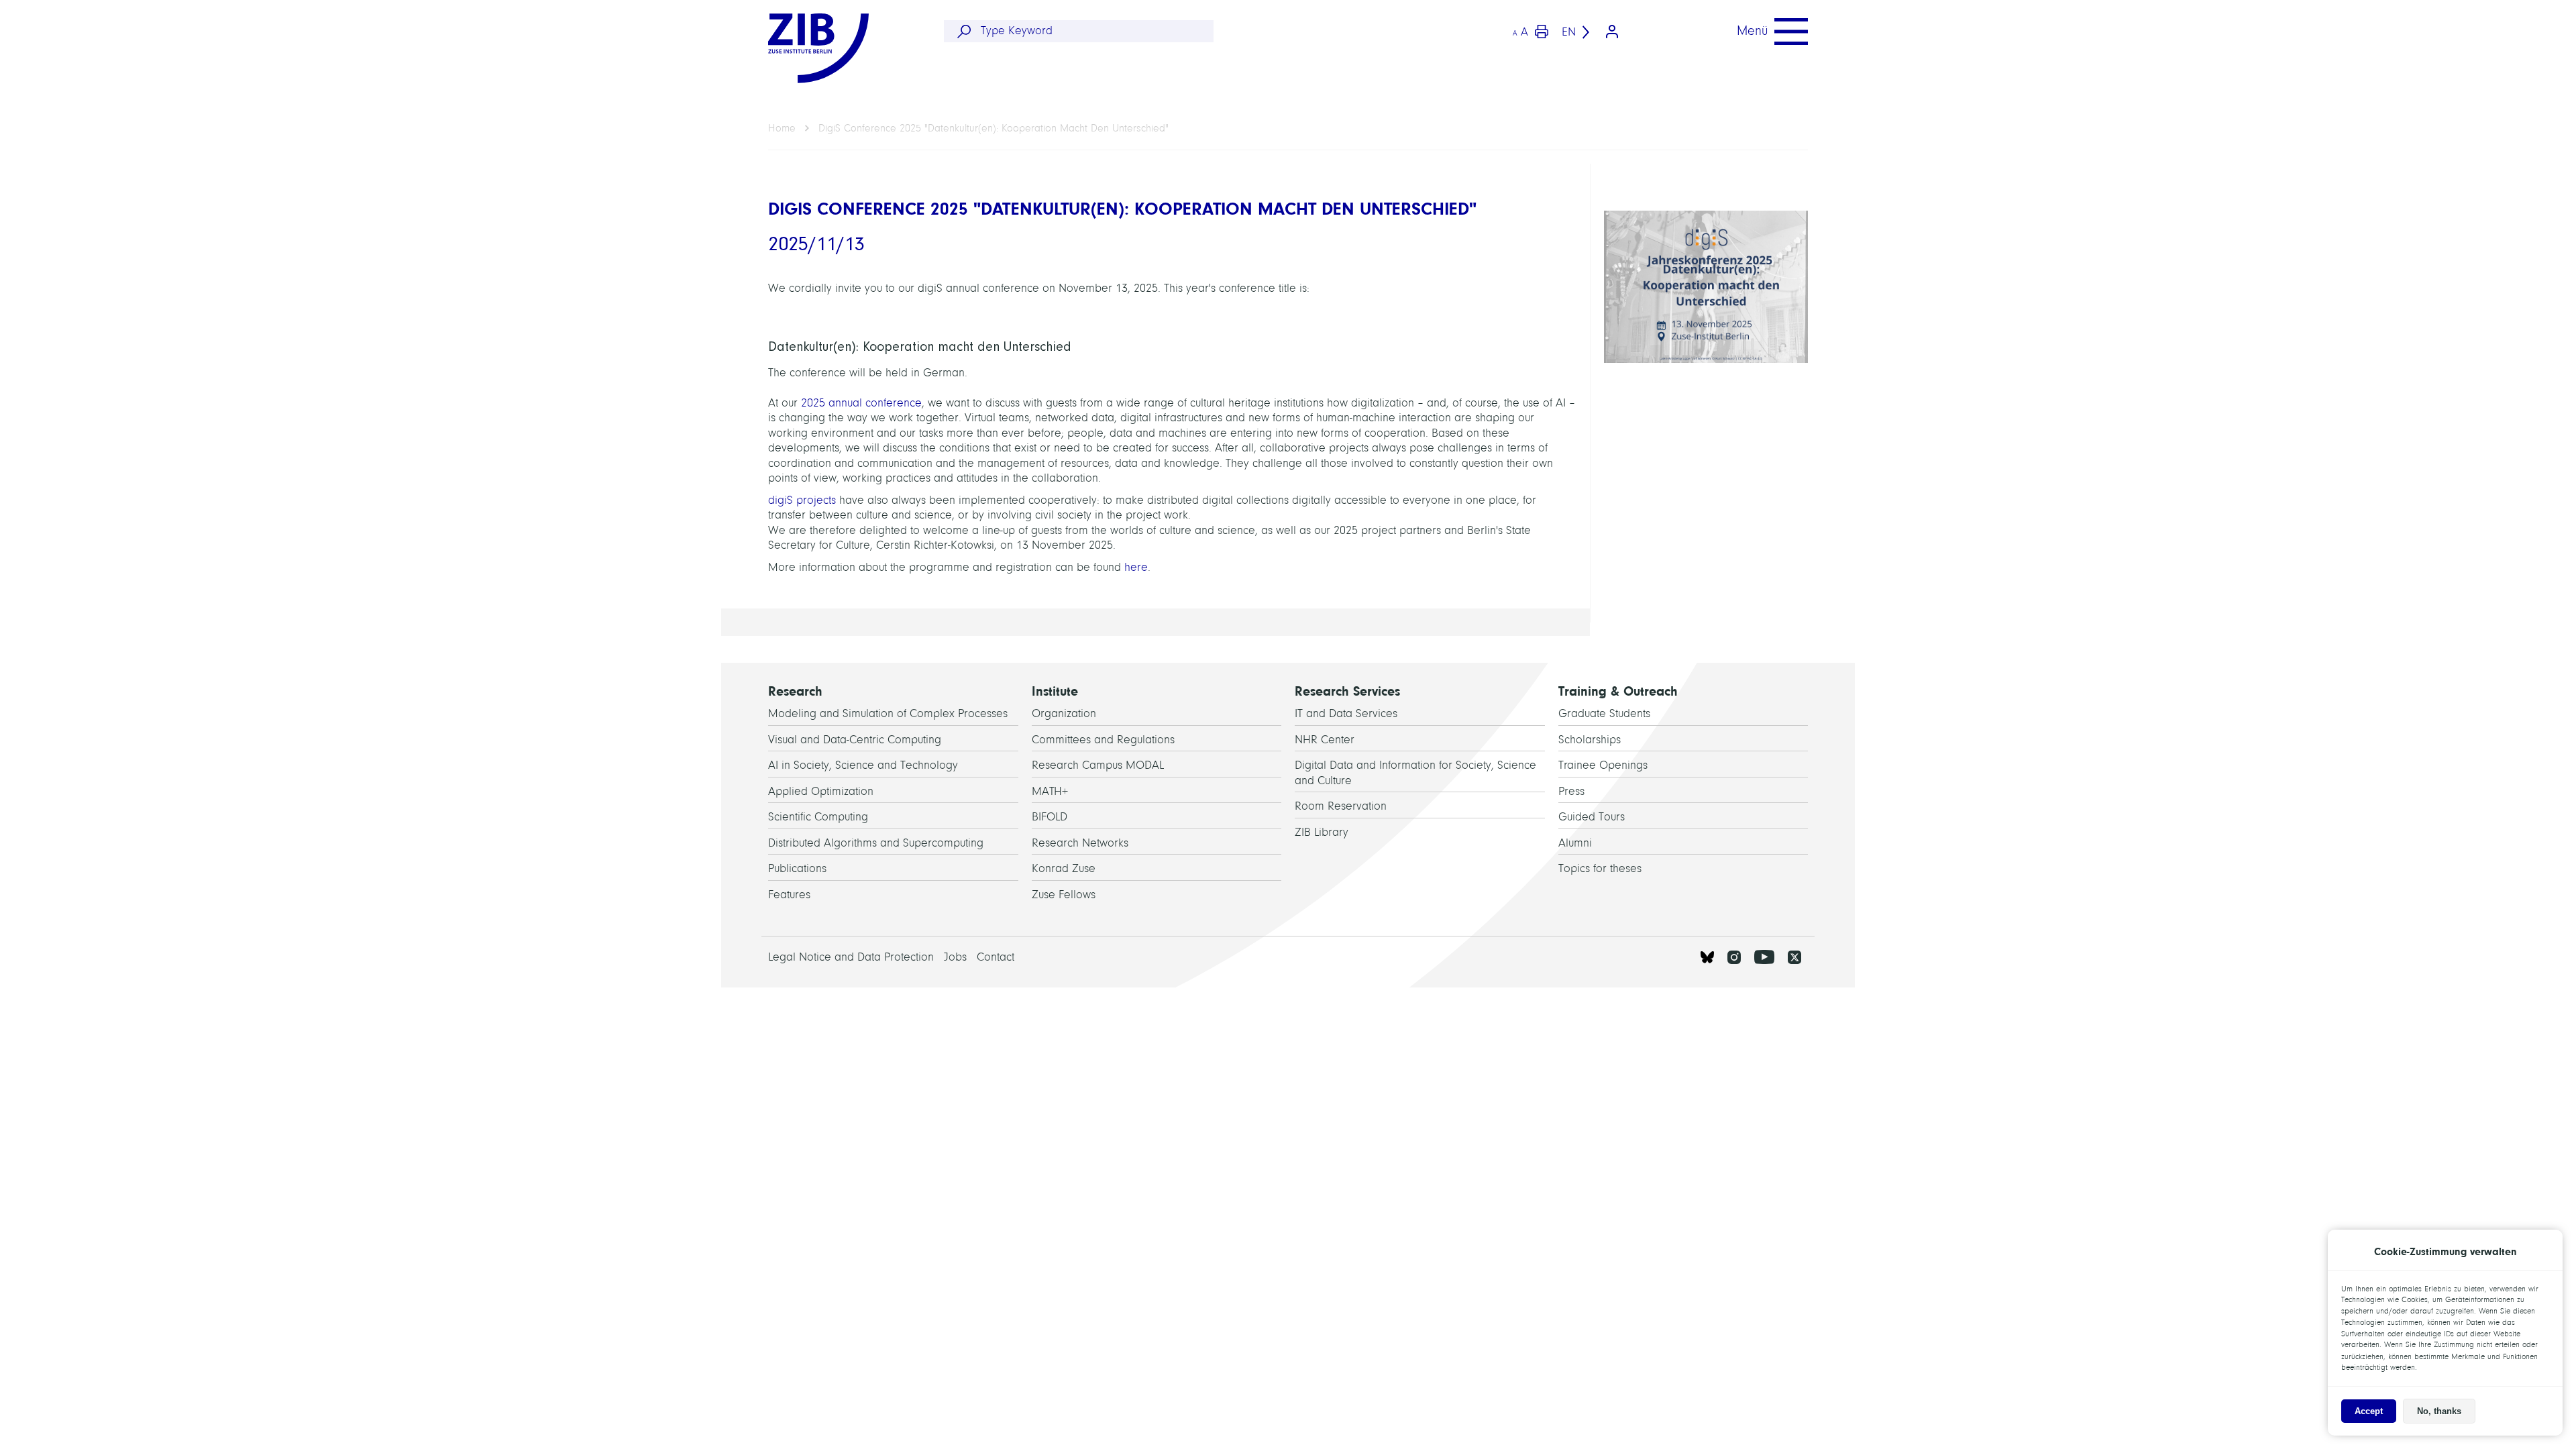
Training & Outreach (1618, 691)
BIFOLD (1050, 817)
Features (789, 895)
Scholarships (1590, 740)
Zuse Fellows (1064, 895)
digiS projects (802, 500)
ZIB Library (1322, 832)
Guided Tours (1592, 817)
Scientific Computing (818, 817)
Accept (2369, 1411)
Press (1571, 791)
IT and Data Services (1346, 713)
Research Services (1347, 691)
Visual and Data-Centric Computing (855, 740)
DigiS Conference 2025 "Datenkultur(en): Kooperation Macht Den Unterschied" (994, 128)
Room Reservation (1341, 806)
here (1136, 567)
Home (782, 128)
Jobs (955, 957)
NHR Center (1325, 740)
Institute (1055, 691)
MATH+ (1050, 791)
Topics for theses (1600, 868)
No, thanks (2439, 1411)
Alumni (1575, 843)
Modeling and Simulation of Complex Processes (888, 713)
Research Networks (1080, 843)
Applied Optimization (821, 791)
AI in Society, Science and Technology (863, 765)
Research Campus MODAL (1098, 765)
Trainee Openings (1603, 765)
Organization (1064, 713)
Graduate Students (1604, 713)
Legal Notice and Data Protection (851, 957)
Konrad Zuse (1064, 868)
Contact (996, 957)
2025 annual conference (861, 403)
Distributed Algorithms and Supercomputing (876, 843)
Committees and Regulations (1103, 740)
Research (795, 691)
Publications (797, 868)
